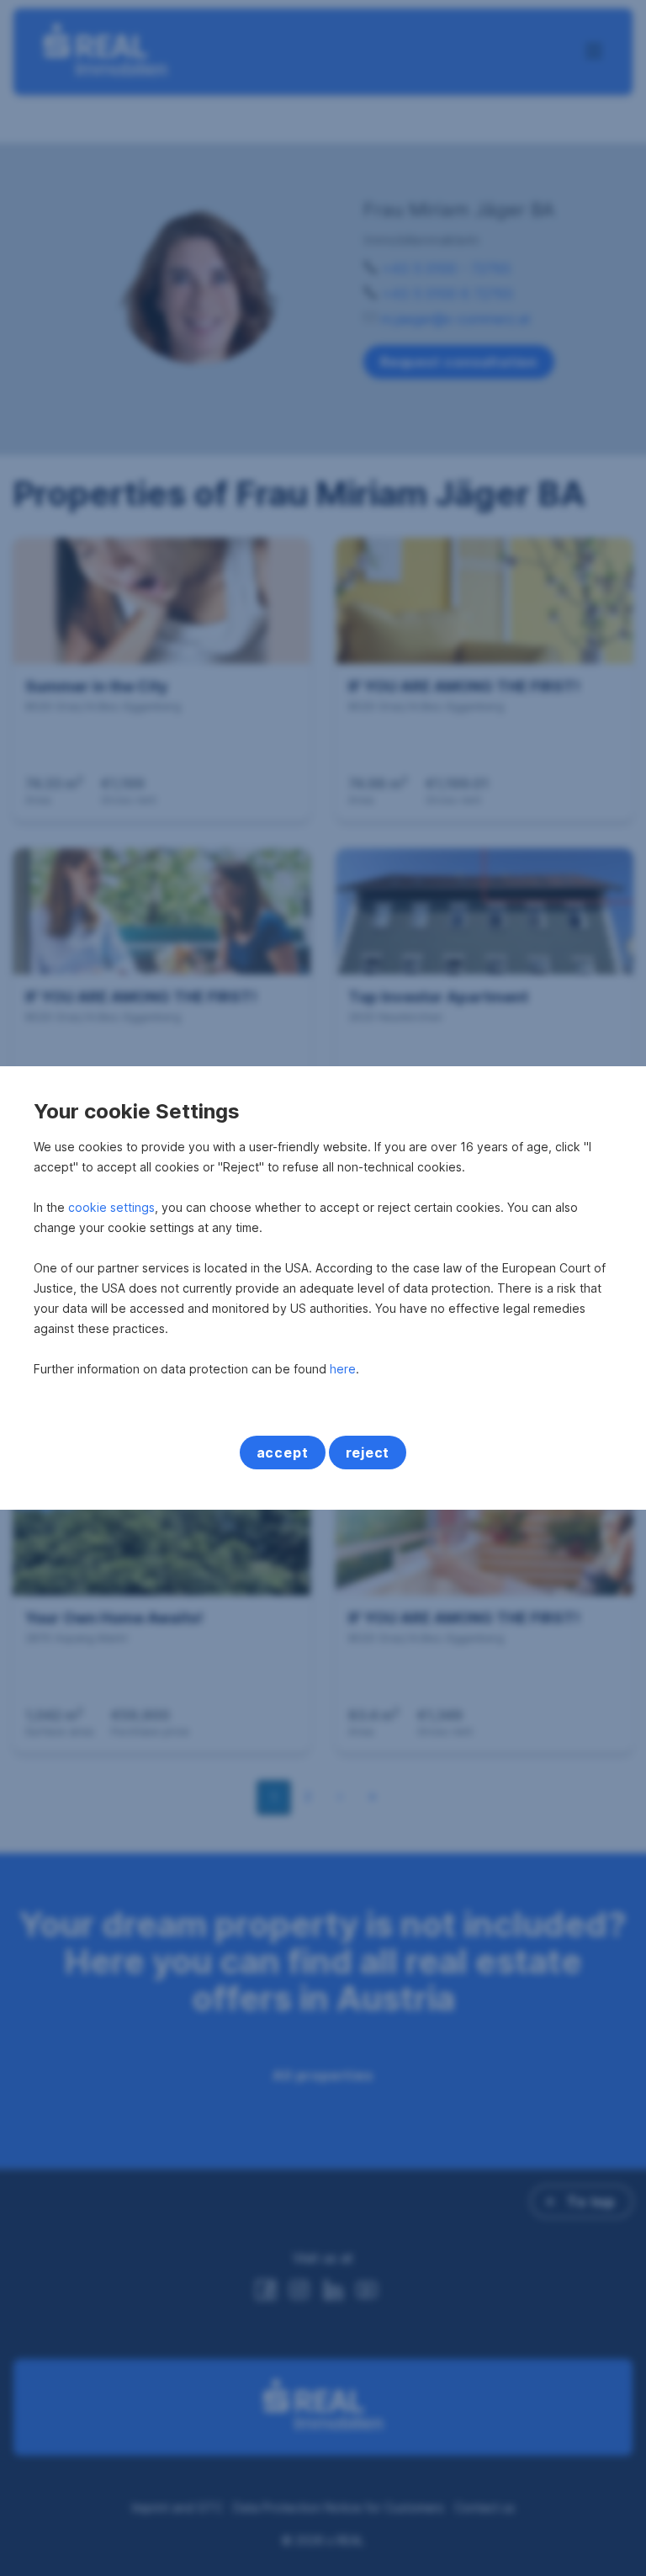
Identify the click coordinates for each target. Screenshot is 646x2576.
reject (368, 1453)
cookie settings (111, 1207)
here (343, 1369)
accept (283, 1453)
